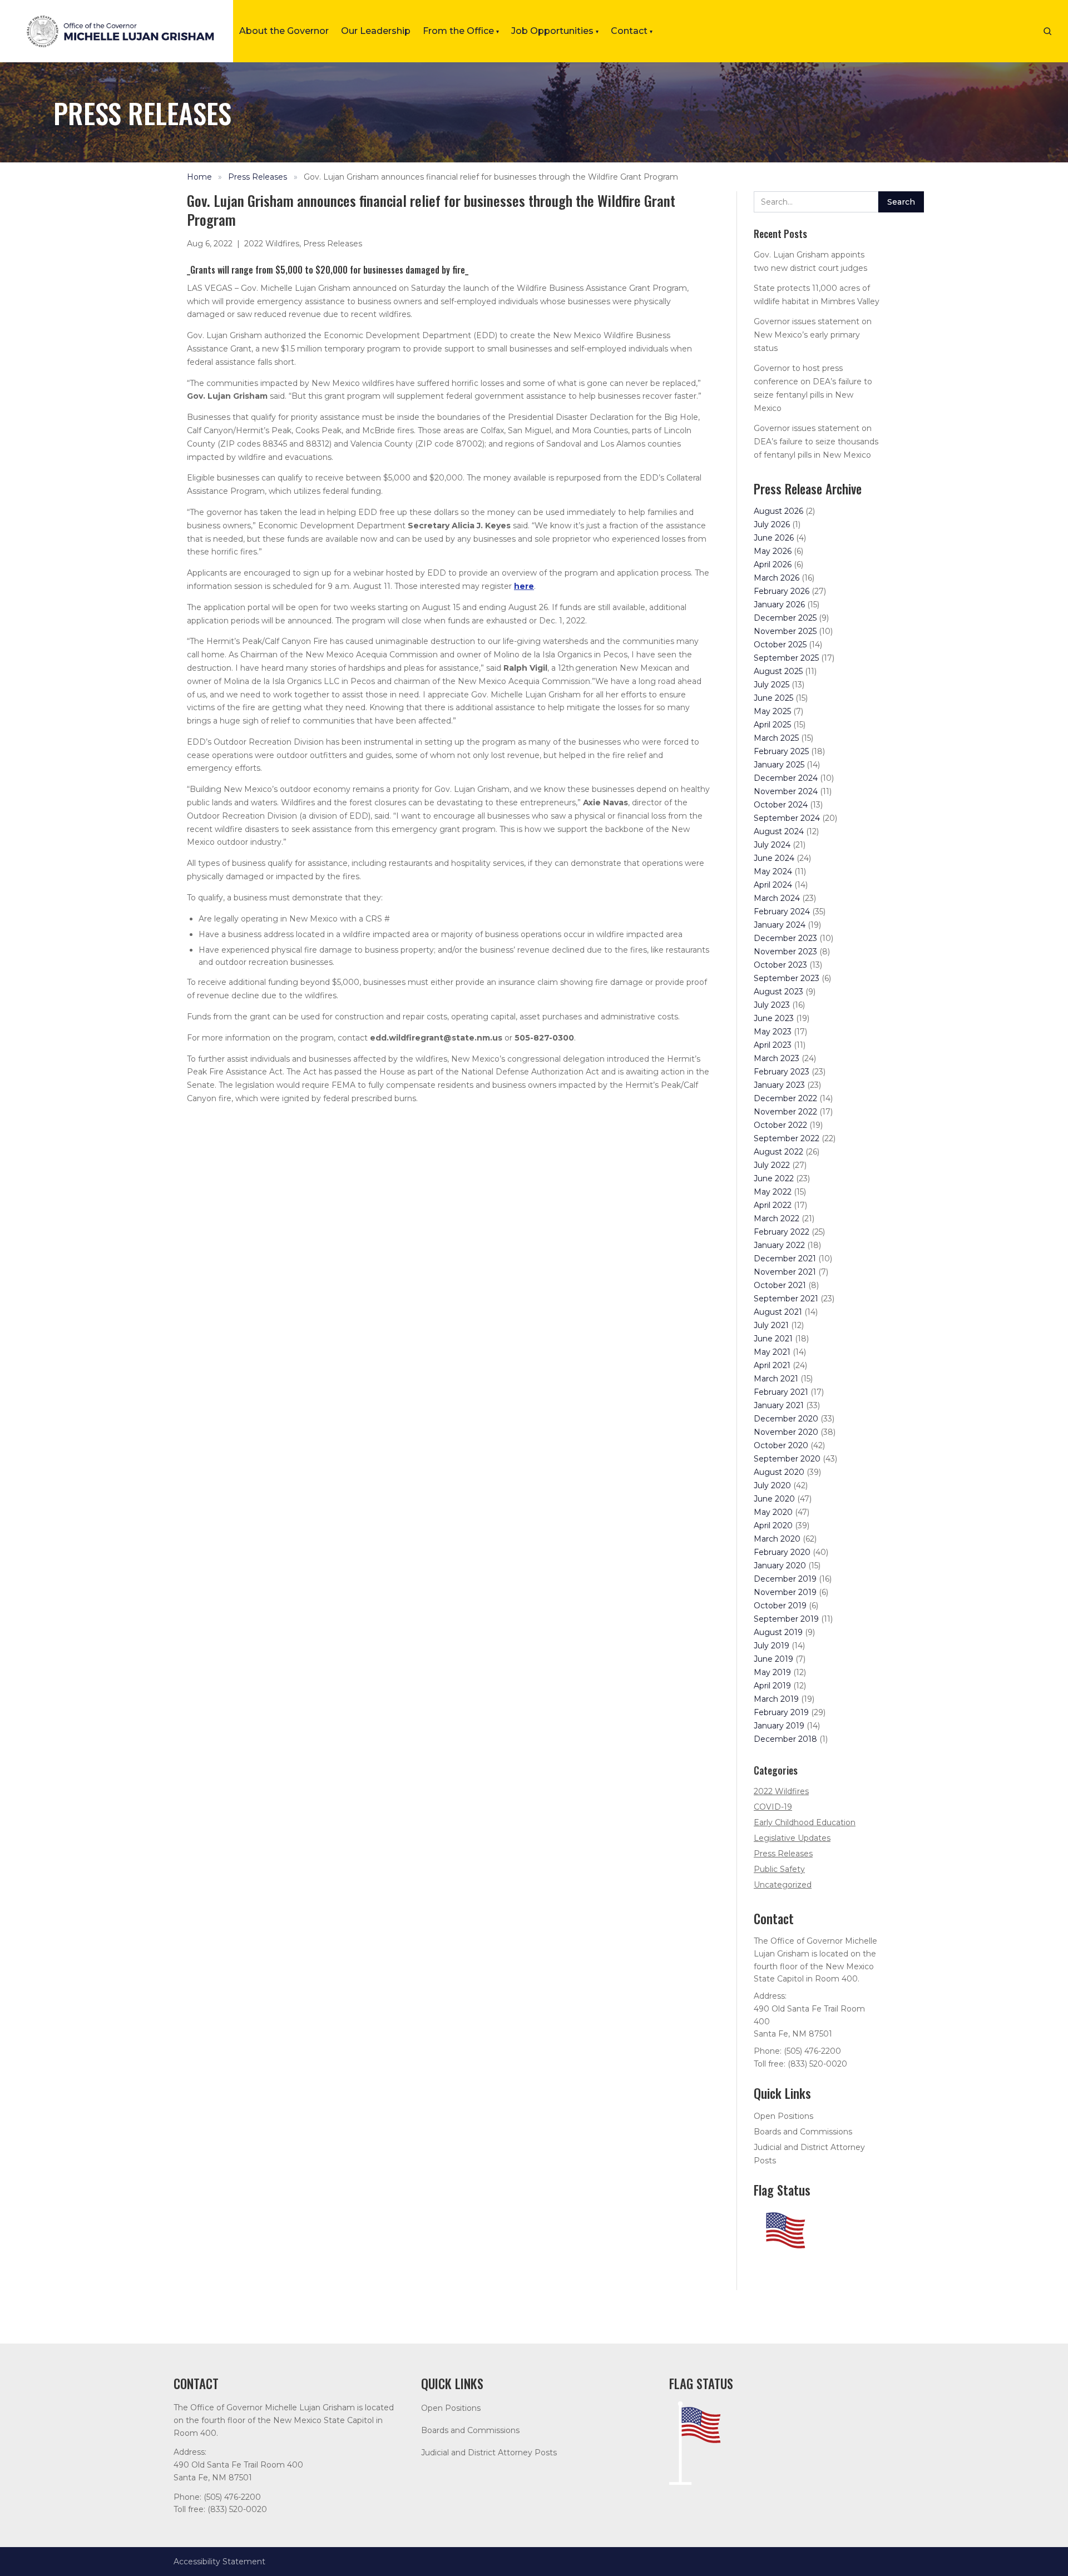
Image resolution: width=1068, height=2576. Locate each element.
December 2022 (785, 1098)
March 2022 (777, 1218)
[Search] (1047, 31)
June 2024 (774, 858)
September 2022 (787, 1138)
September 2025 (786, 658)
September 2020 (787, 1459)
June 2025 (773, 698)
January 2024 (780, 925)
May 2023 (773, 1032)
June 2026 (774, 538)
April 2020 (773, 1525)
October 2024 (781, 805)
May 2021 (772, 1352)
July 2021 (771, 1325)
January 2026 (779, 605)
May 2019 (772, 1672)
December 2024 (786, 778)
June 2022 (774, 1178)
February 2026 (782, 591)
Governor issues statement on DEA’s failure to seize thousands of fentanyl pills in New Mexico (816, 442)
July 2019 (772, 1646)
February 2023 (782, 1072)
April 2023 (773, 1045)
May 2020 (773, 1512)
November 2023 (785, 952)
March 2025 (776, 738)
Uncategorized (783, 1885)
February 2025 (781, 751)
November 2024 (786, 791)
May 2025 (772, 711)
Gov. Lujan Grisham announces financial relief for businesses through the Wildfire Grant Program (491, 177)
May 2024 (773, 871)
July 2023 (772, 1005)
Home (199, 177)
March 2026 (777, 578)
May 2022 (773, 1192)
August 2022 (778, 1152)
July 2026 (772, 524)
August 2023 (778, 992)
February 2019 (781, 1712)
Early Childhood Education (805, 1822)
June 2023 (774, 1018)
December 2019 (785, 1579)
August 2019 (778, 1632)
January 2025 (779, 765)
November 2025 (785, 631)
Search (901, 202)
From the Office (461, 31)
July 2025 (772, 685)
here (524, 586)
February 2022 (782, 1232)
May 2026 (773, 551)
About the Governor (284, 31)
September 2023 (787, 978)
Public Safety (779, 1869)
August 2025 (778, 671)
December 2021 (785, 1259)
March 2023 (777, 1058)
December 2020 (786, 1419)
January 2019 (779, 1726)
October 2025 (780, 645)
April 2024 (773, 885)
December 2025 (785, 618)
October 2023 (780, 965)
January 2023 (779, 1085)
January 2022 (779, 1245)
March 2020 (777, 1539)
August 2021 (778, 1312)
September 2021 (786, 1299)
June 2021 (773, 1339)
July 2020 (772, 1485)
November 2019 (785, 1592)
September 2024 (787, 818)
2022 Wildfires (272, 244)
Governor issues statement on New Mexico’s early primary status (813, 335)
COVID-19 (773, 1807)
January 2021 (779, 1405)
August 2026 (778, 511)
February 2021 (781, 1392)
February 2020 (782, 1552)
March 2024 (777, 898)
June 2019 (773, 1659)
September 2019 (786, 1619)
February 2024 (782, 911)
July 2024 (772, 845)
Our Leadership (376, 31)
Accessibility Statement (219, 2562)
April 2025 (772, 725)
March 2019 (776, 1699)
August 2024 (779, 831)
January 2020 (780, 1566)
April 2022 (773, 1205)
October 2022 (780, 1125)
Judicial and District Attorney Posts (489, 2453)
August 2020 (779, 1472)
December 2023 (785, 938)
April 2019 (772, 1686)
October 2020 (781, 1445)
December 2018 (785, 1739)
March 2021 (776, 1379)
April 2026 (773, 564)
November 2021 (785, 1272)
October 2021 (780, 1285)
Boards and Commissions (803, 2132)
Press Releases (258, 177)
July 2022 (772, 1165)
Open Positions (783, 2116)
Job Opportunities (555, 31)
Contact (632, 31)
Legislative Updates (792, 1838)
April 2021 (772, 1365)
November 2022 (785, 1112)
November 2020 (786, 1432)
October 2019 (780, 1606)
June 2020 (774, 1499)
